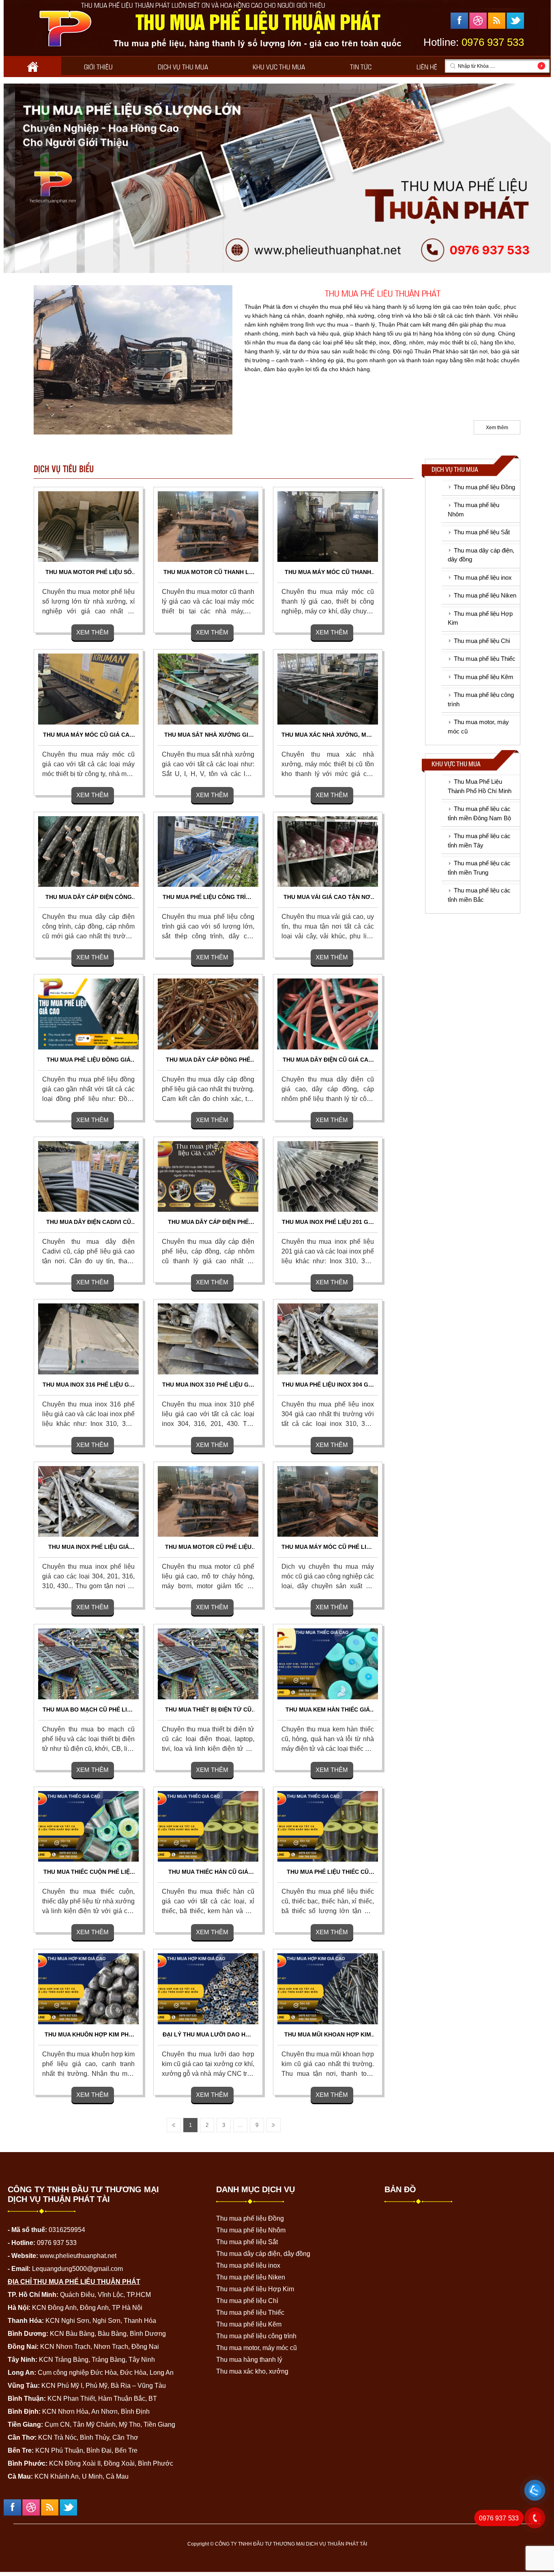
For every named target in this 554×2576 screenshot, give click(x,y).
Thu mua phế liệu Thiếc (485, 659)
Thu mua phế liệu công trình (256, 2336)
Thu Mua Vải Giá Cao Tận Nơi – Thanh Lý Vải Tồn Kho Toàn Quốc (328, 898)
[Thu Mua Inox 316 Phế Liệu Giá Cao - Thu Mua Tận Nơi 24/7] (88, 1339)
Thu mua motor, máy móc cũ (257, 2348)
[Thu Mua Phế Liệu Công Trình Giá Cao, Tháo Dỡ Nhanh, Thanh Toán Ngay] (208, 851)
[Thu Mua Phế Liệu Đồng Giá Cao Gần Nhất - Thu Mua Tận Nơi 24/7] (88, 1013)
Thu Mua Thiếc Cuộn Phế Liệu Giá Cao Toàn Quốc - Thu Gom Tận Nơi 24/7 (89, 1872)
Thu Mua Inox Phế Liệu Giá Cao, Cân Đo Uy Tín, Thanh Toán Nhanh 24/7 (89, 1547)
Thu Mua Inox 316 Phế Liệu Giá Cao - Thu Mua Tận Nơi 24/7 (89, 1385)
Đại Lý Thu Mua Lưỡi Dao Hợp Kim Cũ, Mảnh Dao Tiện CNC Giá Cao (208, 2035)
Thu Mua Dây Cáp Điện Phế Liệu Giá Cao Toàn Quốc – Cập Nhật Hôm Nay (208, 1222)
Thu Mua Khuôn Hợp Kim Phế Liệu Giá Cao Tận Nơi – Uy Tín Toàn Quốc (89, 2035)
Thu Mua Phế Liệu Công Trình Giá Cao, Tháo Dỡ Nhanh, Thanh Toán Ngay (208, 898)
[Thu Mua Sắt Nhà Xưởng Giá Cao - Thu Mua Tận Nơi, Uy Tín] (208, 688)
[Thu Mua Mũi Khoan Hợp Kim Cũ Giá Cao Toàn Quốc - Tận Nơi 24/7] (328, 1989)
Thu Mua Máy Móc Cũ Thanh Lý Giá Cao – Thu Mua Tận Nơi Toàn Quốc (328, 573)
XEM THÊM (92, 632)
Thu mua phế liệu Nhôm (251, 2230)
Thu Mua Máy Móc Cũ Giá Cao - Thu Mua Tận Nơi (88, 735)
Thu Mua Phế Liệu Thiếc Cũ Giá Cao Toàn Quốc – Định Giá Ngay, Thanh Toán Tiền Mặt (328, 1872)
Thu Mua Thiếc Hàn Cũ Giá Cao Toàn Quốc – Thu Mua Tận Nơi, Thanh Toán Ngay (208, 1872)
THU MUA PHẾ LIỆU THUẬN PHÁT (383, 292)
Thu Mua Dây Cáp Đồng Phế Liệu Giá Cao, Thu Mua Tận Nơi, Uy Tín (208, 1060)
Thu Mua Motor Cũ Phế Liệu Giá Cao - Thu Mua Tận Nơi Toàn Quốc (208, 1547)
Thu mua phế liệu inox (483, 577)
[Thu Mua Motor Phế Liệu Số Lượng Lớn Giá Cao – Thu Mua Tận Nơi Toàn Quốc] (88, 526)
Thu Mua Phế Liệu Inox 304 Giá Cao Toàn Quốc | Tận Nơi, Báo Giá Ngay (328, 1385)
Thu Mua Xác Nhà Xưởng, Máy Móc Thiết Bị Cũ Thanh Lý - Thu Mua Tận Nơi (328, 735)
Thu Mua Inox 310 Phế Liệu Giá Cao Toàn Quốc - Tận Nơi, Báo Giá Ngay (208, 1385)
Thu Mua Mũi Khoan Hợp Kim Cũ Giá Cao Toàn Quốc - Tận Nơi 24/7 (328, 2035)
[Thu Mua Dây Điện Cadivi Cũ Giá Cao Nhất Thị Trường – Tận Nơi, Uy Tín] (88, 1176)
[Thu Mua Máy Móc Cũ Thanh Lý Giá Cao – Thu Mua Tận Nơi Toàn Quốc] (328, 526)
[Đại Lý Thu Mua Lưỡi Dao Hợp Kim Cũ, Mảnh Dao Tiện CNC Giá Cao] (208, 1989)
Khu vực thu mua (279, 66)
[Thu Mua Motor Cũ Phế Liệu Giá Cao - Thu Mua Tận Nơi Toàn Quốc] (208, 1501)
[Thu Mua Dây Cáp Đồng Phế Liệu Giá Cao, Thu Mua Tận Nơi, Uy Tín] (208, 1013)
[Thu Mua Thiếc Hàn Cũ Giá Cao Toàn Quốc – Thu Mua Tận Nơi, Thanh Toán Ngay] (208, 1826)
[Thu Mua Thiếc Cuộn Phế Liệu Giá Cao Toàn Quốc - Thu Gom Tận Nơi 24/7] (88, 1826)
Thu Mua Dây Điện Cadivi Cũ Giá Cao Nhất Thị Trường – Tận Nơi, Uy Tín (88, 1222)
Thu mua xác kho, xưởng (252, 2371)
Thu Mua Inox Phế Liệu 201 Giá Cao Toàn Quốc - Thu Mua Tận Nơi (328, 1222)
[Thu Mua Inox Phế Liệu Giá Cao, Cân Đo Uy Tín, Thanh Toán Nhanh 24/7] (88, 1501)
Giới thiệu (98, 66)
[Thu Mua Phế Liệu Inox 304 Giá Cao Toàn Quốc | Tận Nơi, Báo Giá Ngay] (328, 1339)
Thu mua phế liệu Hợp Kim (255, 2289)
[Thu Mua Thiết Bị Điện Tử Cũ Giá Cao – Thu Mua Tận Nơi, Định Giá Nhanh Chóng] (208, 1664)
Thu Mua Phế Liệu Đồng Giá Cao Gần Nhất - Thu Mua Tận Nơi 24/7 (89, 1060)
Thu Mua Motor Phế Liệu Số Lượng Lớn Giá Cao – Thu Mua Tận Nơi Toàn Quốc (89, 573)
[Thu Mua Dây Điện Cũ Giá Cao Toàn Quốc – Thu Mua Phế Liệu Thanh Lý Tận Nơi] (328, 1013)
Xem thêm (497, 428)
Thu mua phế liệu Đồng (484, 487)
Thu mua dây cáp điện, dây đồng (263, 2254)
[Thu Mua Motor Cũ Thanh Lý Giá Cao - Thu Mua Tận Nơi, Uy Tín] (208, 526)
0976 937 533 (499, 2518)
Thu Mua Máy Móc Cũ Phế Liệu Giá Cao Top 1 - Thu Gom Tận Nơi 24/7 (328, 1547)
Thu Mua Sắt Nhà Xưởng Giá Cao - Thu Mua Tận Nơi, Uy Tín (208, 735)
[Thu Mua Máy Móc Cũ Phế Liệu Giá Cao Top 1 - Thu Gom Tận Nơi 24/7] (328, 1501)
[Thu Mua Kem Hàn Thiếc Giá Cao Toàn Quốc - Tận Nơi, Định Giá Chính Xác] (328, 1664)
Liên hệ (427, 66)
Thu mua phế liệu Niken (485, 595)
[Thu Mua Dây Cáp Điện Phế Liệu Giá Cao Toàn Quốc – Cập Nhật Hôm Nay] (208, 1176)
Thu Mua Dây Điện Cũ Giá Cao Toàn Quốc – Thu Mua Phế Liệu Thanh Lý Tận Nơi (328, 1060)
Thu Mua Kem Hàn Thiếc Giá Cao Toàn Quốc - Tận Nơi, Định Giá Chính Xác (328, 1710)
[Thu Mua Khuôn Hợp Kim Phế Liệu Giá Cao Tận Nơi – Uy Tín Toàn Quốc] (88, 1989)
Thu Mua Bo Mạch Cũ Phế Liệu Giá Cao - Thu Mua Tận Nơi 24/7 (89, 1710)
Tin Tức (361, 66)
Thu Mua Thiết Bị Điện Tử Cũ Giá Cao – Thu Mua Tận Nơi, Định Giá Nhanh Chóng (208, 1710)
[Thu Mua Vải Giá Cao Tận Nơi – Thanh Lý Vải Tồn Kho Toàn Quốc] (328, 851)
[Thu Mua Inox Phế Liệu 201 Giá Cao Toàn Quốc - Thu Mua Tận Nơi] (328, 1176)
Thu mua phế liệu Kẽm (484, 677)
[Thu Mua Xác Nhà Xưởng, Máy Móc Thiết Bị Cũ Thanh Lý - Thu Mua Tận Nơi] (328, 688)
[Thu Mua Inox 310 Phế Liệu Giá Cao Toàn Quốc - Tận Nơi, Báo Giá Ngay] (208, 1339)
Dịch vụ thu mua (183, 66)
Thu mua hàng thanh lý (249, 2360)
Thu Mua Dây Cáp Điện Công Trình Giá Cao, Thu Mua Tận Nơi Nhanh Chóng (89, 898)
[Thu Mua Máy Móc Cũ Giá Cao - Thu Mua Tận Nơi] (88, 688)
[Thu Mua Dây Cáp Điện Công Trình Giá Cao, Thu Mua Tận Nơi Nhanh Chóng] (88, 851)
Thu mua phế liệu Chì (482, 641)
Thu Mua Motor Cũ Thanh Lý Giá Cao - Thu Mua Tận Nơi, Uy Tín (208, 573)
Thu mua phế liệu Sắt (482, 532)
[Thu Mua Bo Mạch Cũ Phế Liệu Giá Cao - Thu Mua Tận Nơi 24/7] (88, 1664)
